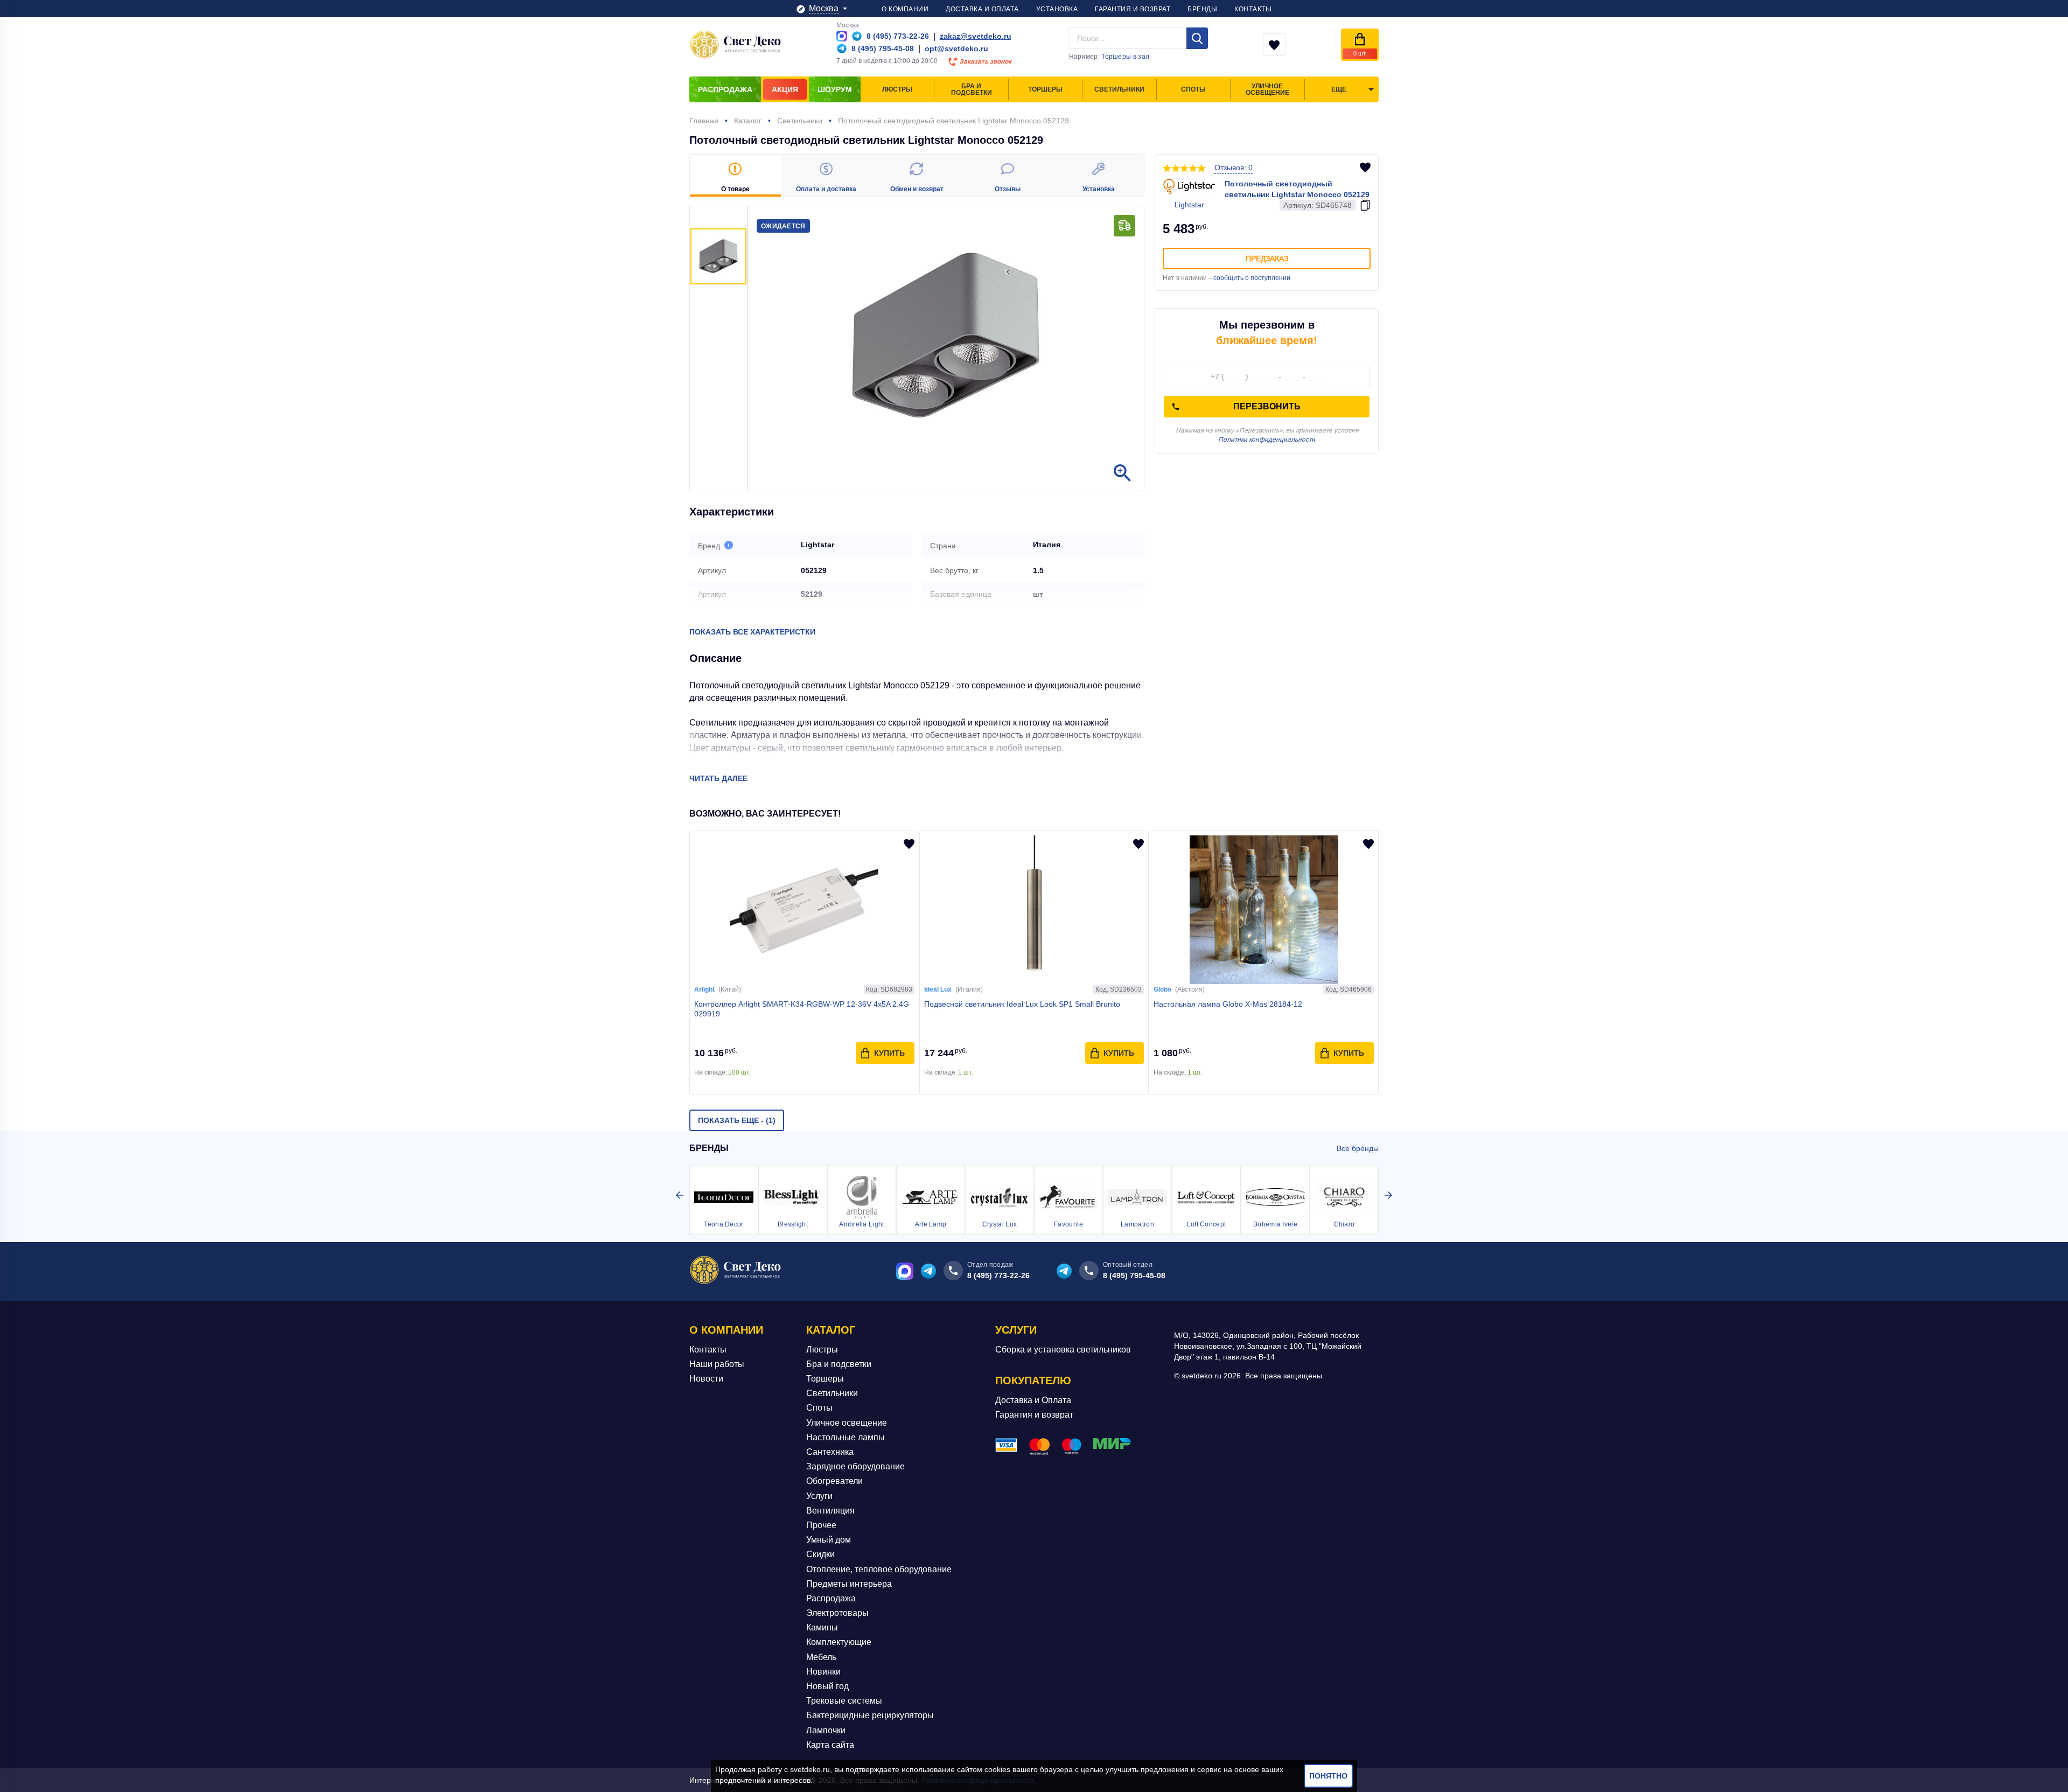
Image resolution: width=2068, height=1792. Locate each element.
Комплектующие (839, 1642)
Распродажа (831, 1598)
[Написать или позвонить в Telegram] (857, 36)
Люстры (822, 1350)
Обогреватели (834, 1481)
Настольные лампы (846, 1437)
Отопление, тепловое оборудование (879, 1569)
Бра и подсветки (839, 1364)
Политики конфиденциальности (1267, 440)
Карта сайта (830, 1745)
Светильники (832, 1393)
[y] (1197, 38)
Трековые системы (844, 1701)
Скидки (820, 1554)
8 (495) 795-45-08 (1134, 1275)
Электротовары (837, 1613)
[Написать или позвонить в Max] (842, 36)
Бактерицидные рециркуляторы (870, 1715)
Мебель (821, 1657)
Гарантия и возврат (1034, 1415)
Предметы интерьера (849, 1584)
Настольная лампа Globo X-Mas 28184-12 (1228, 1004)
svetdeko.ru (810, 1769)
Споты (819, 1408)
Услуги (819, 1496)
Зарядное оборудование (855, 1466)
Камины (822, 1627)
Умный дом (829, 1540)
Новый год (827, 1686)
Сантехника (830, 1452)
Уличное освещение (847, 1423)
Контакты (708, 1350)
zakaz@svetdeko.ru (976, 36)
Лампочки (826, 1730)
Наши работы (717, 1364)
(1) (737, 1120)
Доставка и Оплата (1033, 1400)
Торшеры (825, 1379)
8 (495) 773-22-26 (998, 1275)
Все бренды (1358, 1148)
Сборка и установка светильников (1063, 1350)
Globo (1162, 989)
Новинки (823, 1672)
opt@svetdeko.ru (956, 48)
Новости (706, 1379)
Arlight (704, 989)
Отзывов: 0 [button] (1234, 168)
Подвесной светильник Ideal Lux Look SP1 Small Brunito (1022, 1004)
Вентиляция (830, 1511)
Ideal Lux (938, 989)
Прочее (821, 1525)
